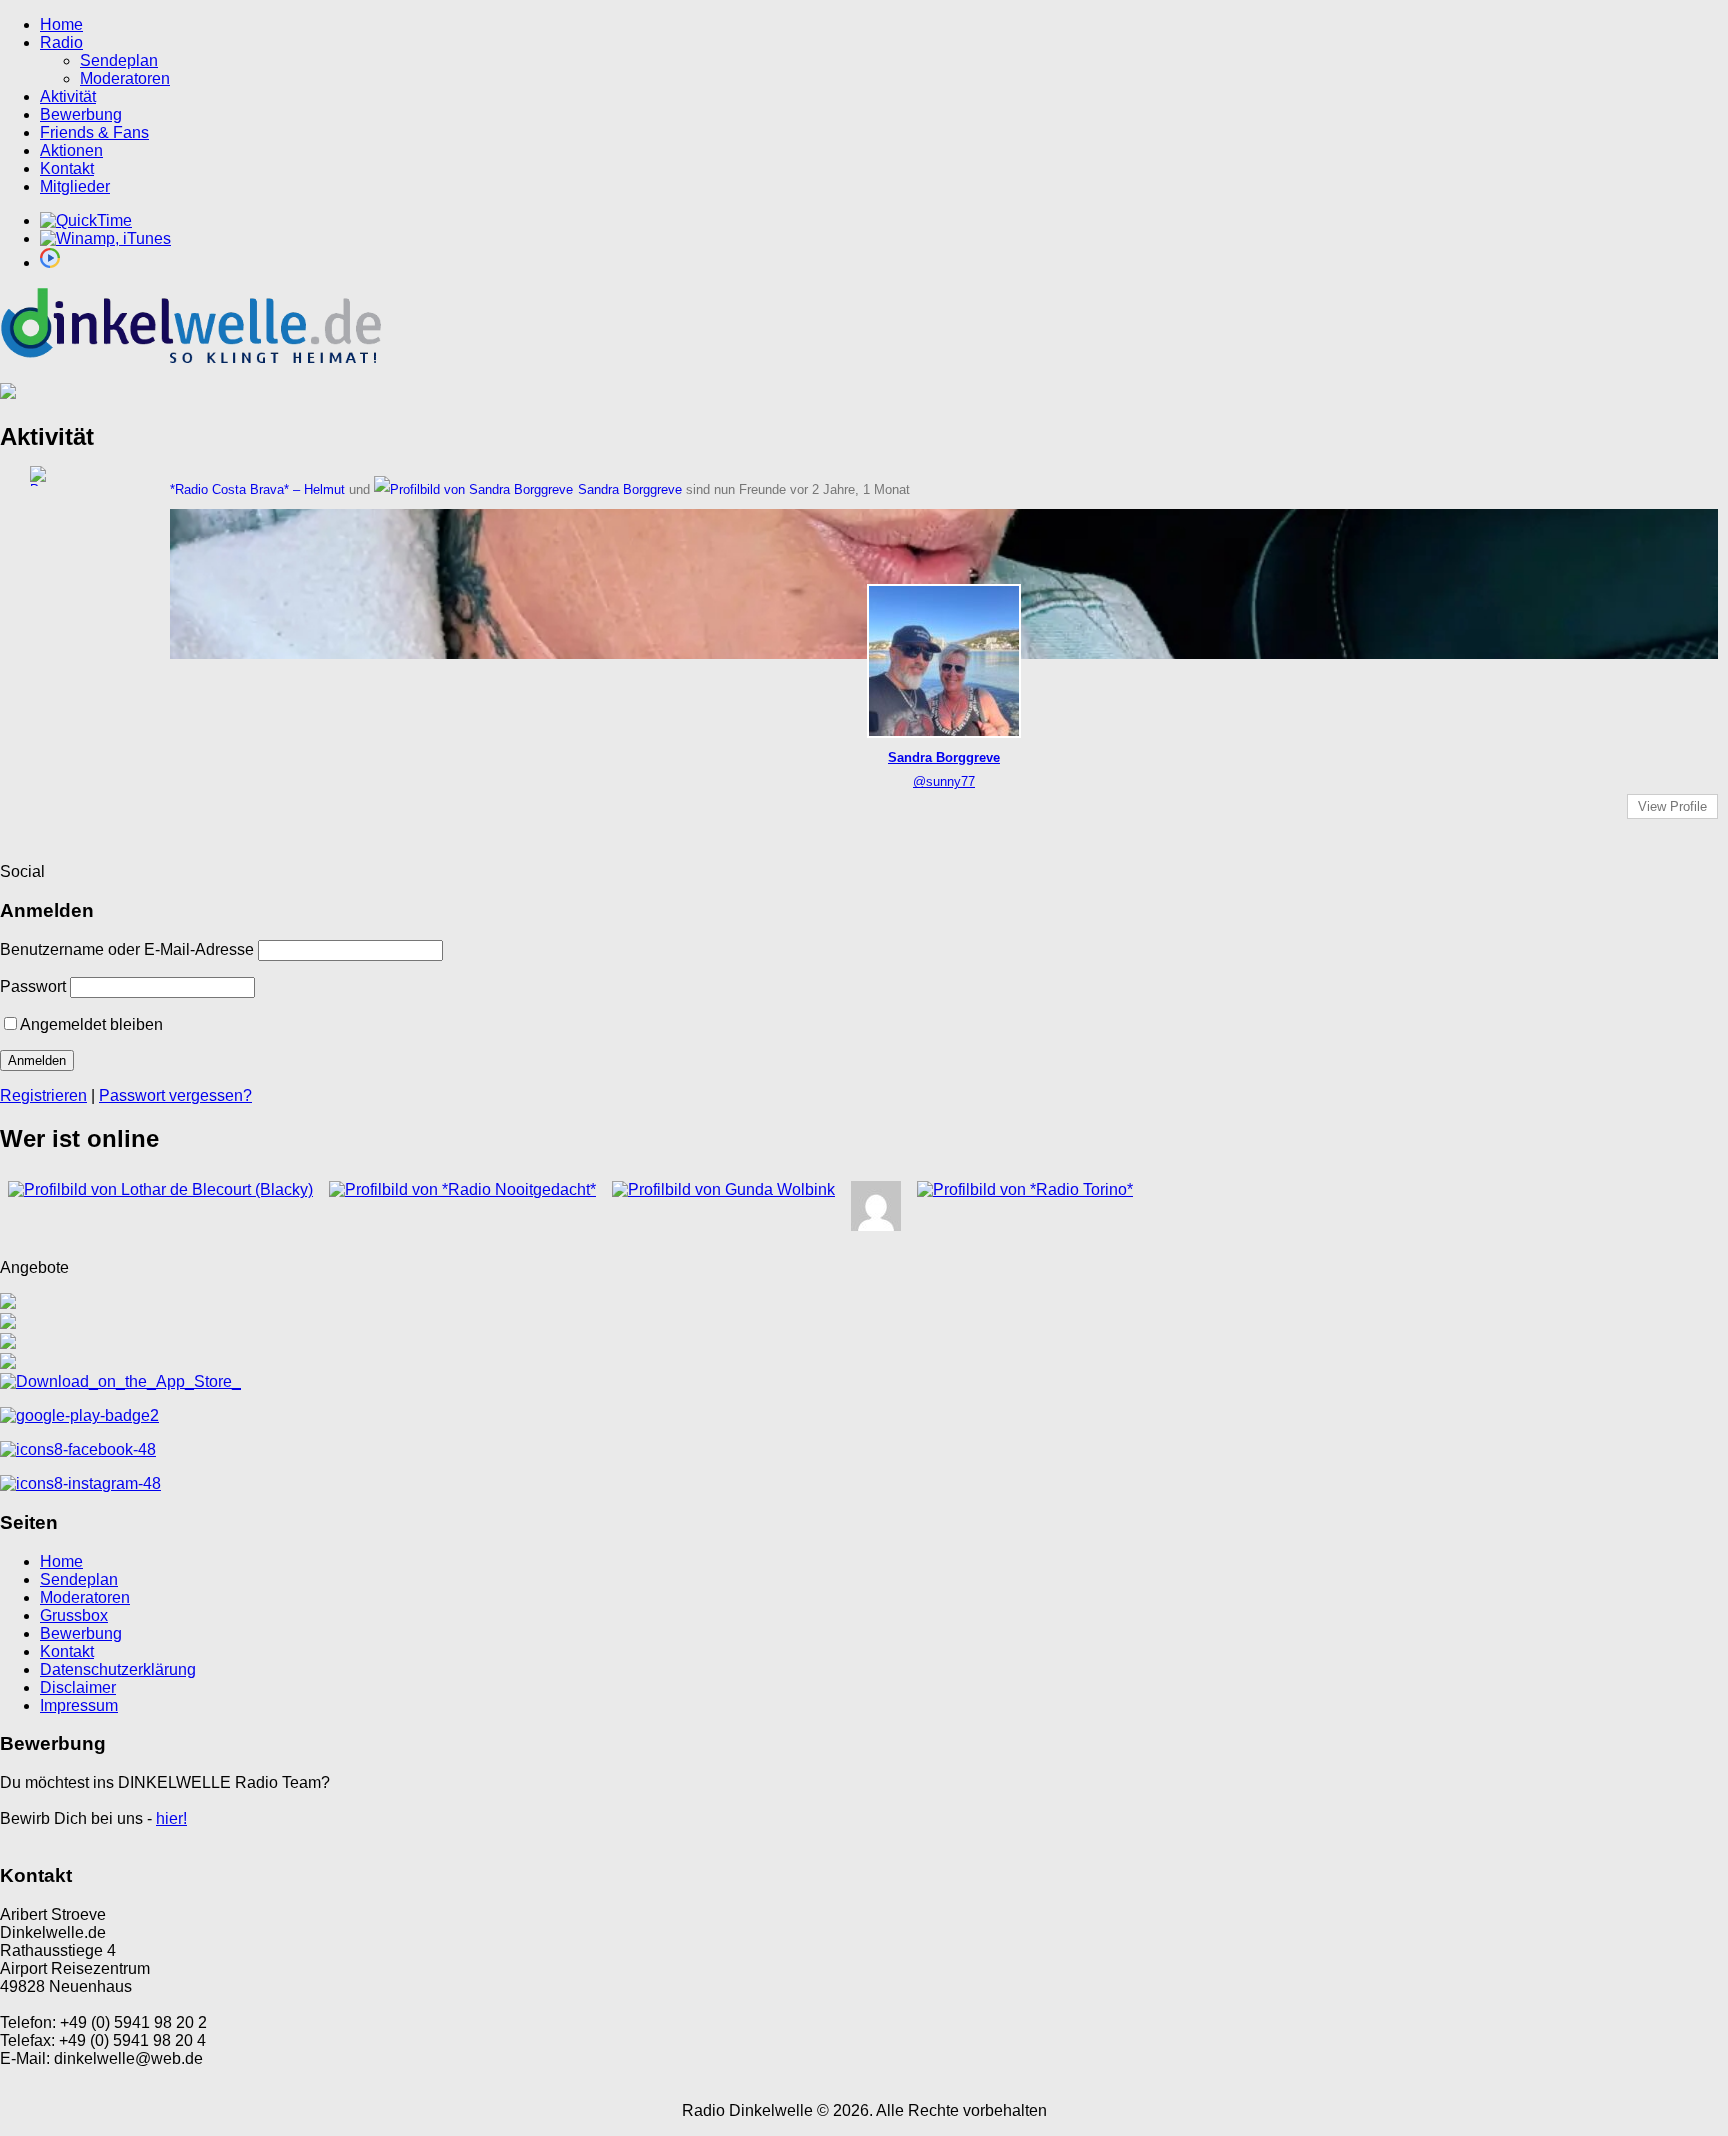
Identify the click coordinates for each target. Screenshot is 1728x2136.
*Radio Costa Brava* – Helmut (257, 489)
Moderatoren (125, 78)
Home (61, 24)
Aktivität (68, 96)
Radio (61, 42)
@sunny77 (944, 781)
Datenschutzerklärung (118, 1669)
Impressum (79, 1705)
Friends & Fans (94, 132)
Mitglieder (75, 186)
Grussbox (74, 1615)
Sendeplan (119, 60)
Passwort (33, 986)
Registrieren (43, 1095)
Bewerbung (81, 114)
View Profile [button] (1672, 806)
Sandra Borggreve (630, 489)
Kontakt (67, 168)
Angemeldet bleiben (91, 1024)
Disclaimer (78, 1687)
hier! (171, 1818)
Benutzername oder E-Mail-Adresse (127, 949)
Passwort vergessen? (175, 1095)
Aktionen (71, 150)
